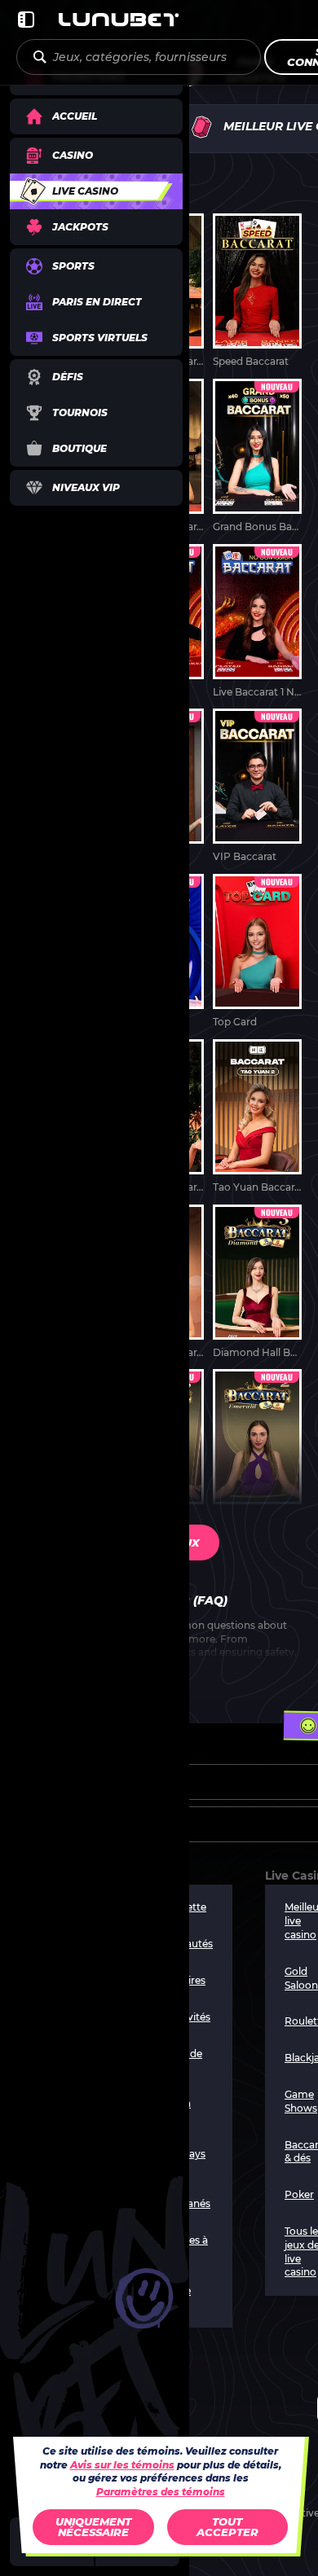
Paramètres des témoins (161, 2492)
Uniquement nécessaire (93, 2527)
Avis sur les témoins (122, 2465)
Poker (299, 2194)
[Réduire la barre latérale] (26, 20)
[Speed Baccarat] (257, 291)
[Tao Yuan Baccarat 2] (257, 1117)
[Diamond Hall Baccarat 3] (257, 1282)
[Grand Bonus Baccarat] (257, 456)
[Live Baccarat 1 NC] (257, 622)
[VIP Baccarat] (257, 786)
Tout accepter (227, 2527)
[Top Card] (257, 952)
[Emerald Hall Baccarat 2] (257, 1447)
